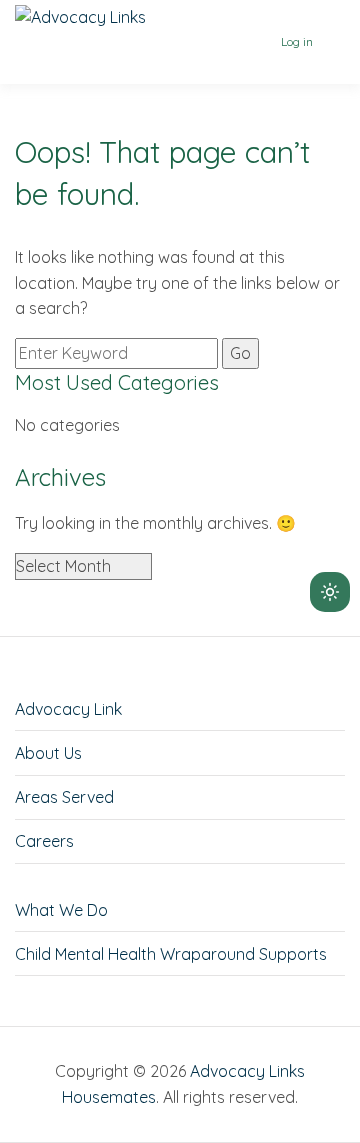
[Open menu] (332, 42)
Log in (297, 41)
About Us (48, 753)
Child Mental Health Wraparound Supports (171, 954)
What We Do (61, 910)
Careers (44, 841)
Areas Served (64, 797)
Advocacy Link (68, 709)
